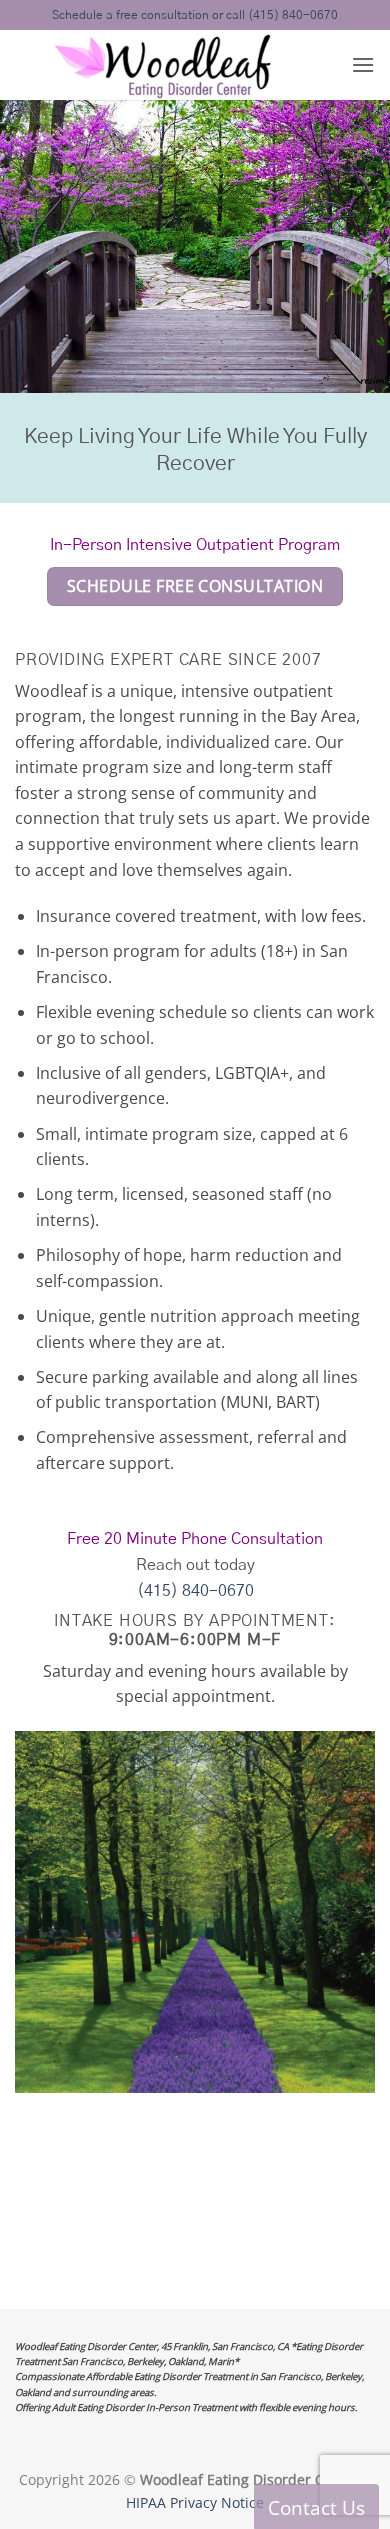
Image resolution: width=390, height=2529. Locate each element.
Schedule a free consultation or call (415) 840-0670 (195, 15)
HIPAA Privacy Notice (195, 2502)
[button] (363, 64)
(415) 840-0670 (195, 1591)
